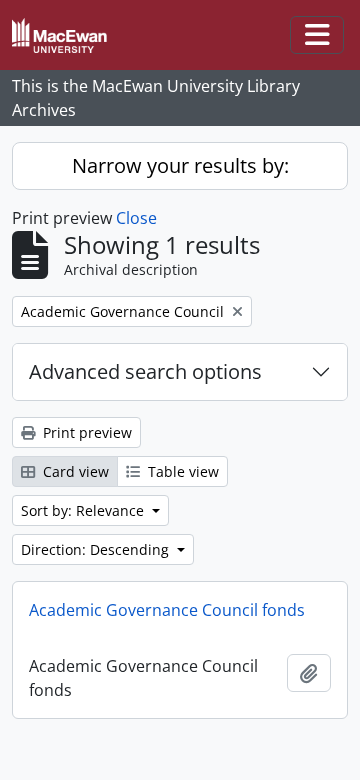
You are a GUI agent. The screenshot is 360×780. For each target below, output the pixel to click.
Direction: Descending (97, 549)
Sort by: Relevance (84, 510)
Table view (181, 471)
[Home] (67, 35)
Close (136, 218)
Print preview (85, 432)
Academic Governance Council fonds (167, 610)
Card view (74, 471)
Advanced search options (145, 371)
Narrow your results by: (180, 165)
